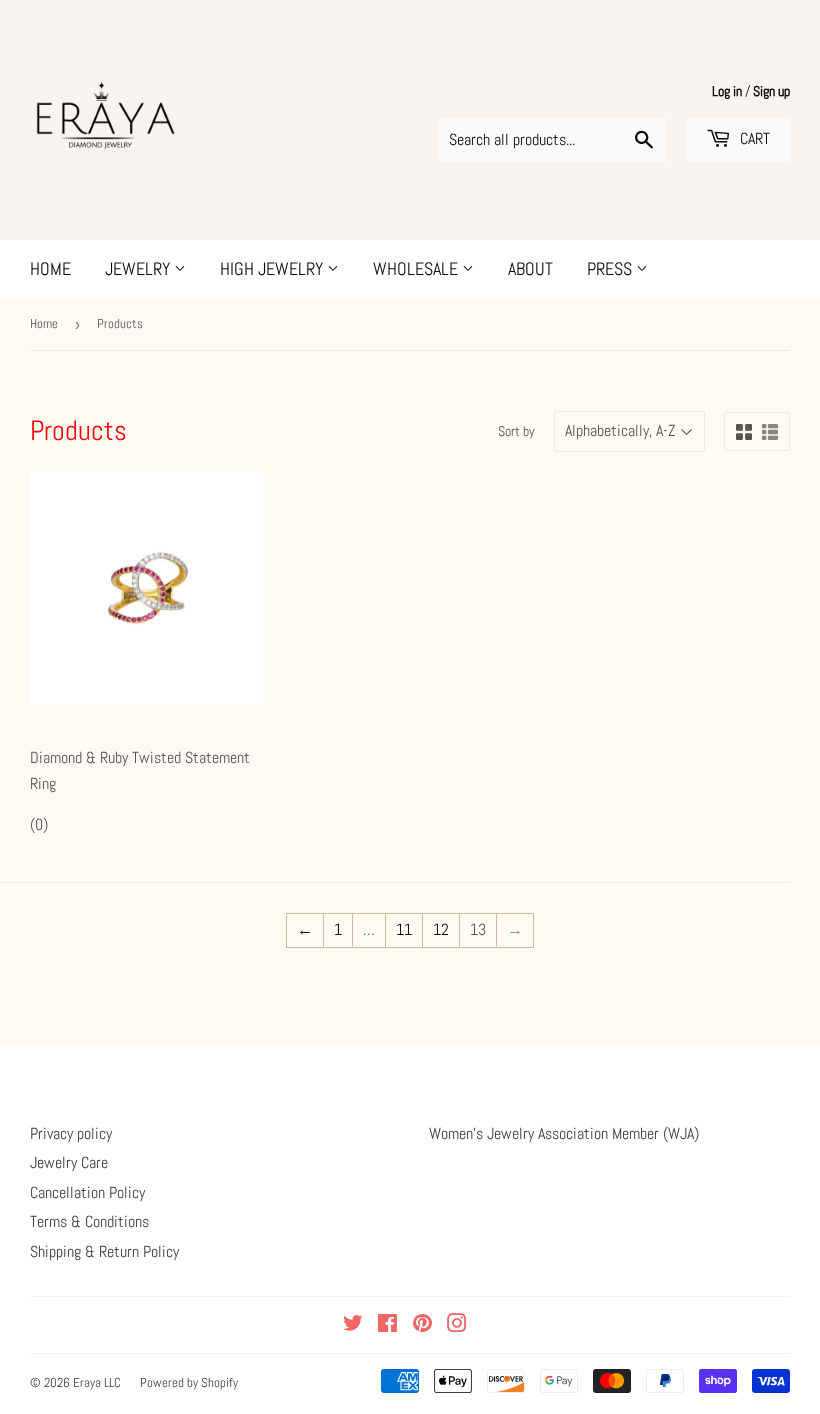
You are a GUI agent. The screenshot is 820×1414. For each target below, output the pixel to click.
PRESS (611, 268)
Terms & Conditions (89, 1221)
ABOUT (530, 268)
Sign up (771, 91)
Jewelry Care (69, 1162)
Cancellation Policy (87, 1192)
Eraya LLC (97, 1382)
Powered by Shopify (189, 1382)
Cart (753, 138)
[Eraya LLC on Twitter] (353, 1325)
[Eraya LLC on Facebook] (387, 1325)
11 (404, 929)
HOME (50, 268)
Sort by (516, 431)
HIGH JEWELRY (273, 268)
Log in (727, 91)
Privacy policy (71, 1133)
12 (441, 929)
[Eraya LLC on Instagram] (457, 1325)
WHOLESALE (417, 268)
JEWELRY (139, 268)
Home (44, 323)
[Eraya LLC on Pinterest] (422, 1325)
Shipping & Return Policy (104, 1251)
